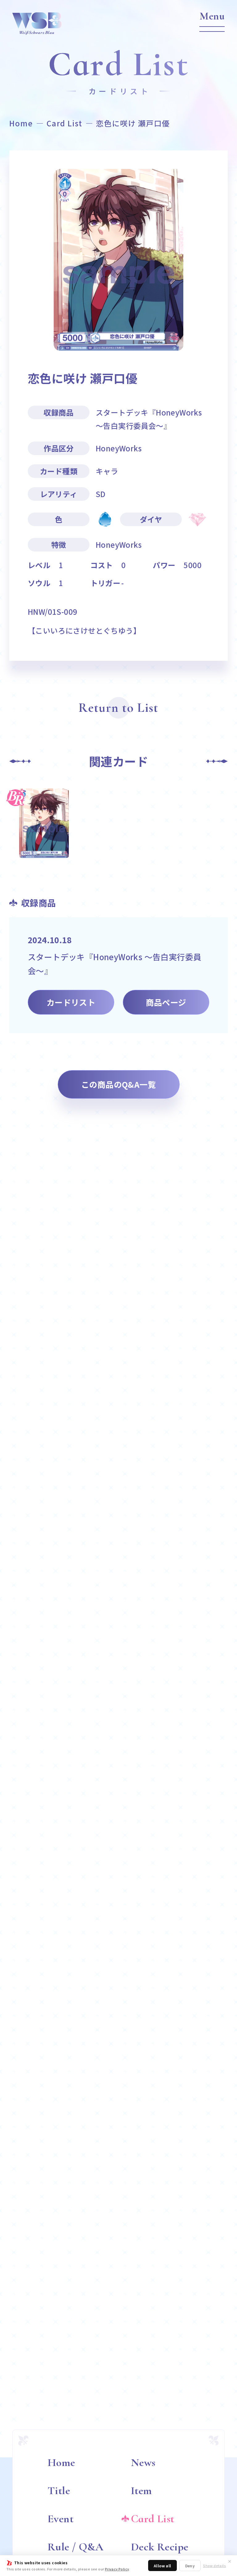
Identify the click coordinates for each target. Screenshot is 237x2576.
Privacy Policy (117, 2569)
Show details (214, 2566)
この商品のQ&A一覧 (118, 1084)
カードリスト (71, 1002)
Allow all (162, 2566)
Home (21, 123)
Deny (190, 2566)
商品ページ (166, 1002)
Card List (64, 123)
